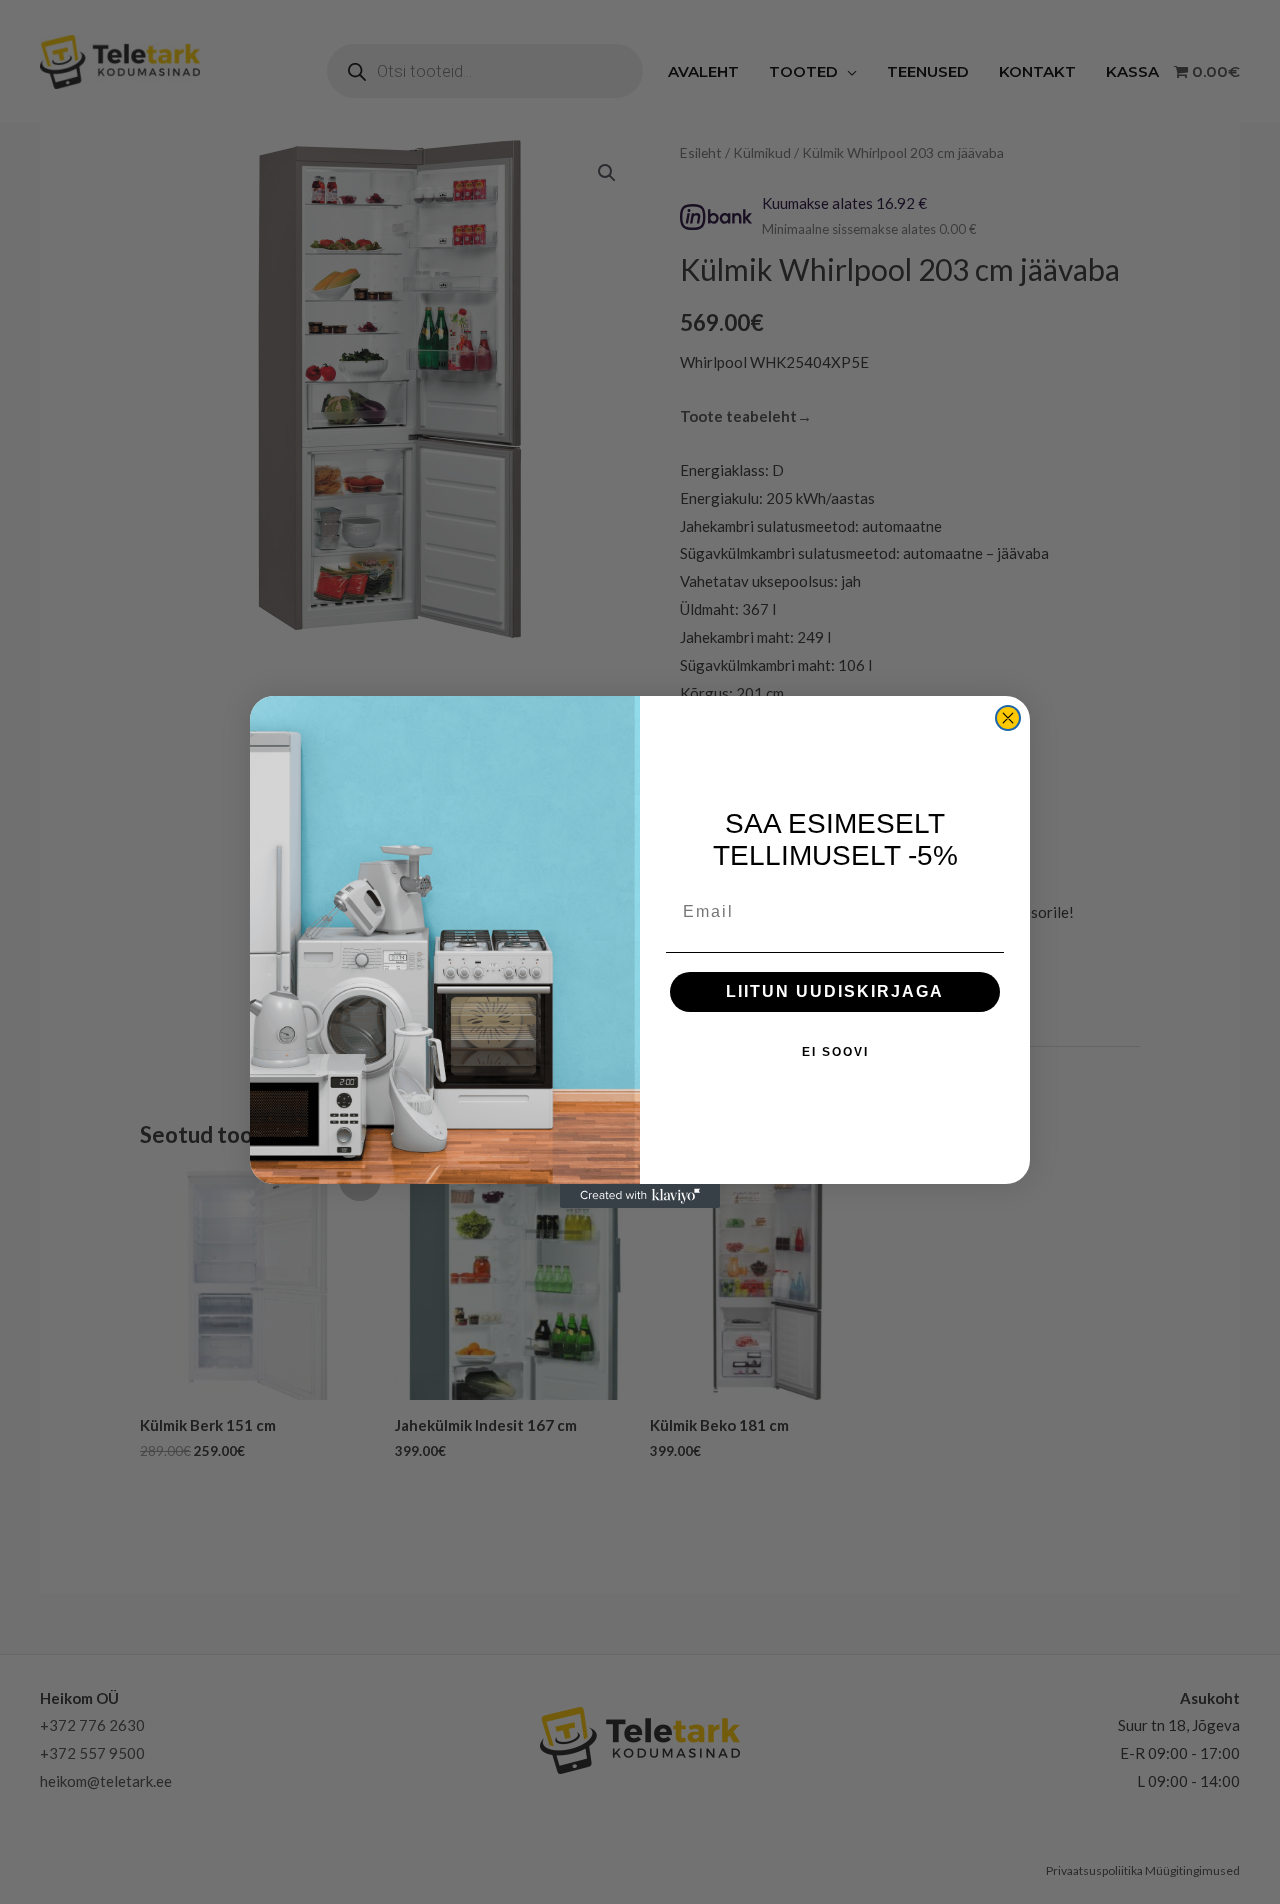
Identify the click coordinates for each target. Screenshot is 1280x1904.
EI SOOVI (835, 1052)
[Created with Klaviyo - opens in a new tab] (640, 1196)
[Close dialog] (1008, 718)
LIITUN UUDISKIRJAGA (835, 991)
